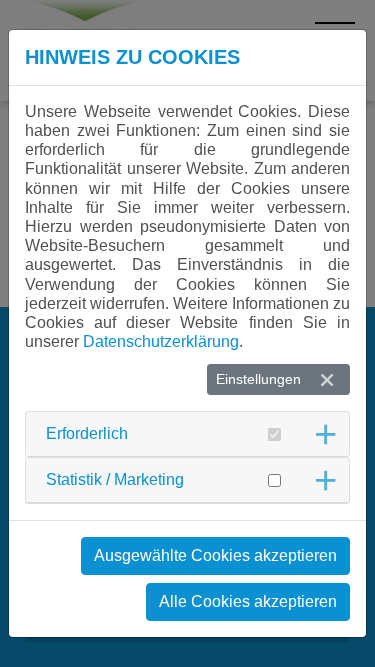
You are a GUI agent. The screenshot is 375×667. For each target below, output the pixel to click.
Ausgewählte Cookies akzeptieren (215, 555)
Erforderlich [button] (87, 433)
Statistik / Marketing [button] (115, 479)
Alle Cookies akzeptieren (248, 601)
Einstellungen (258, 379)
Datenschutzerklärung (161, 341)
